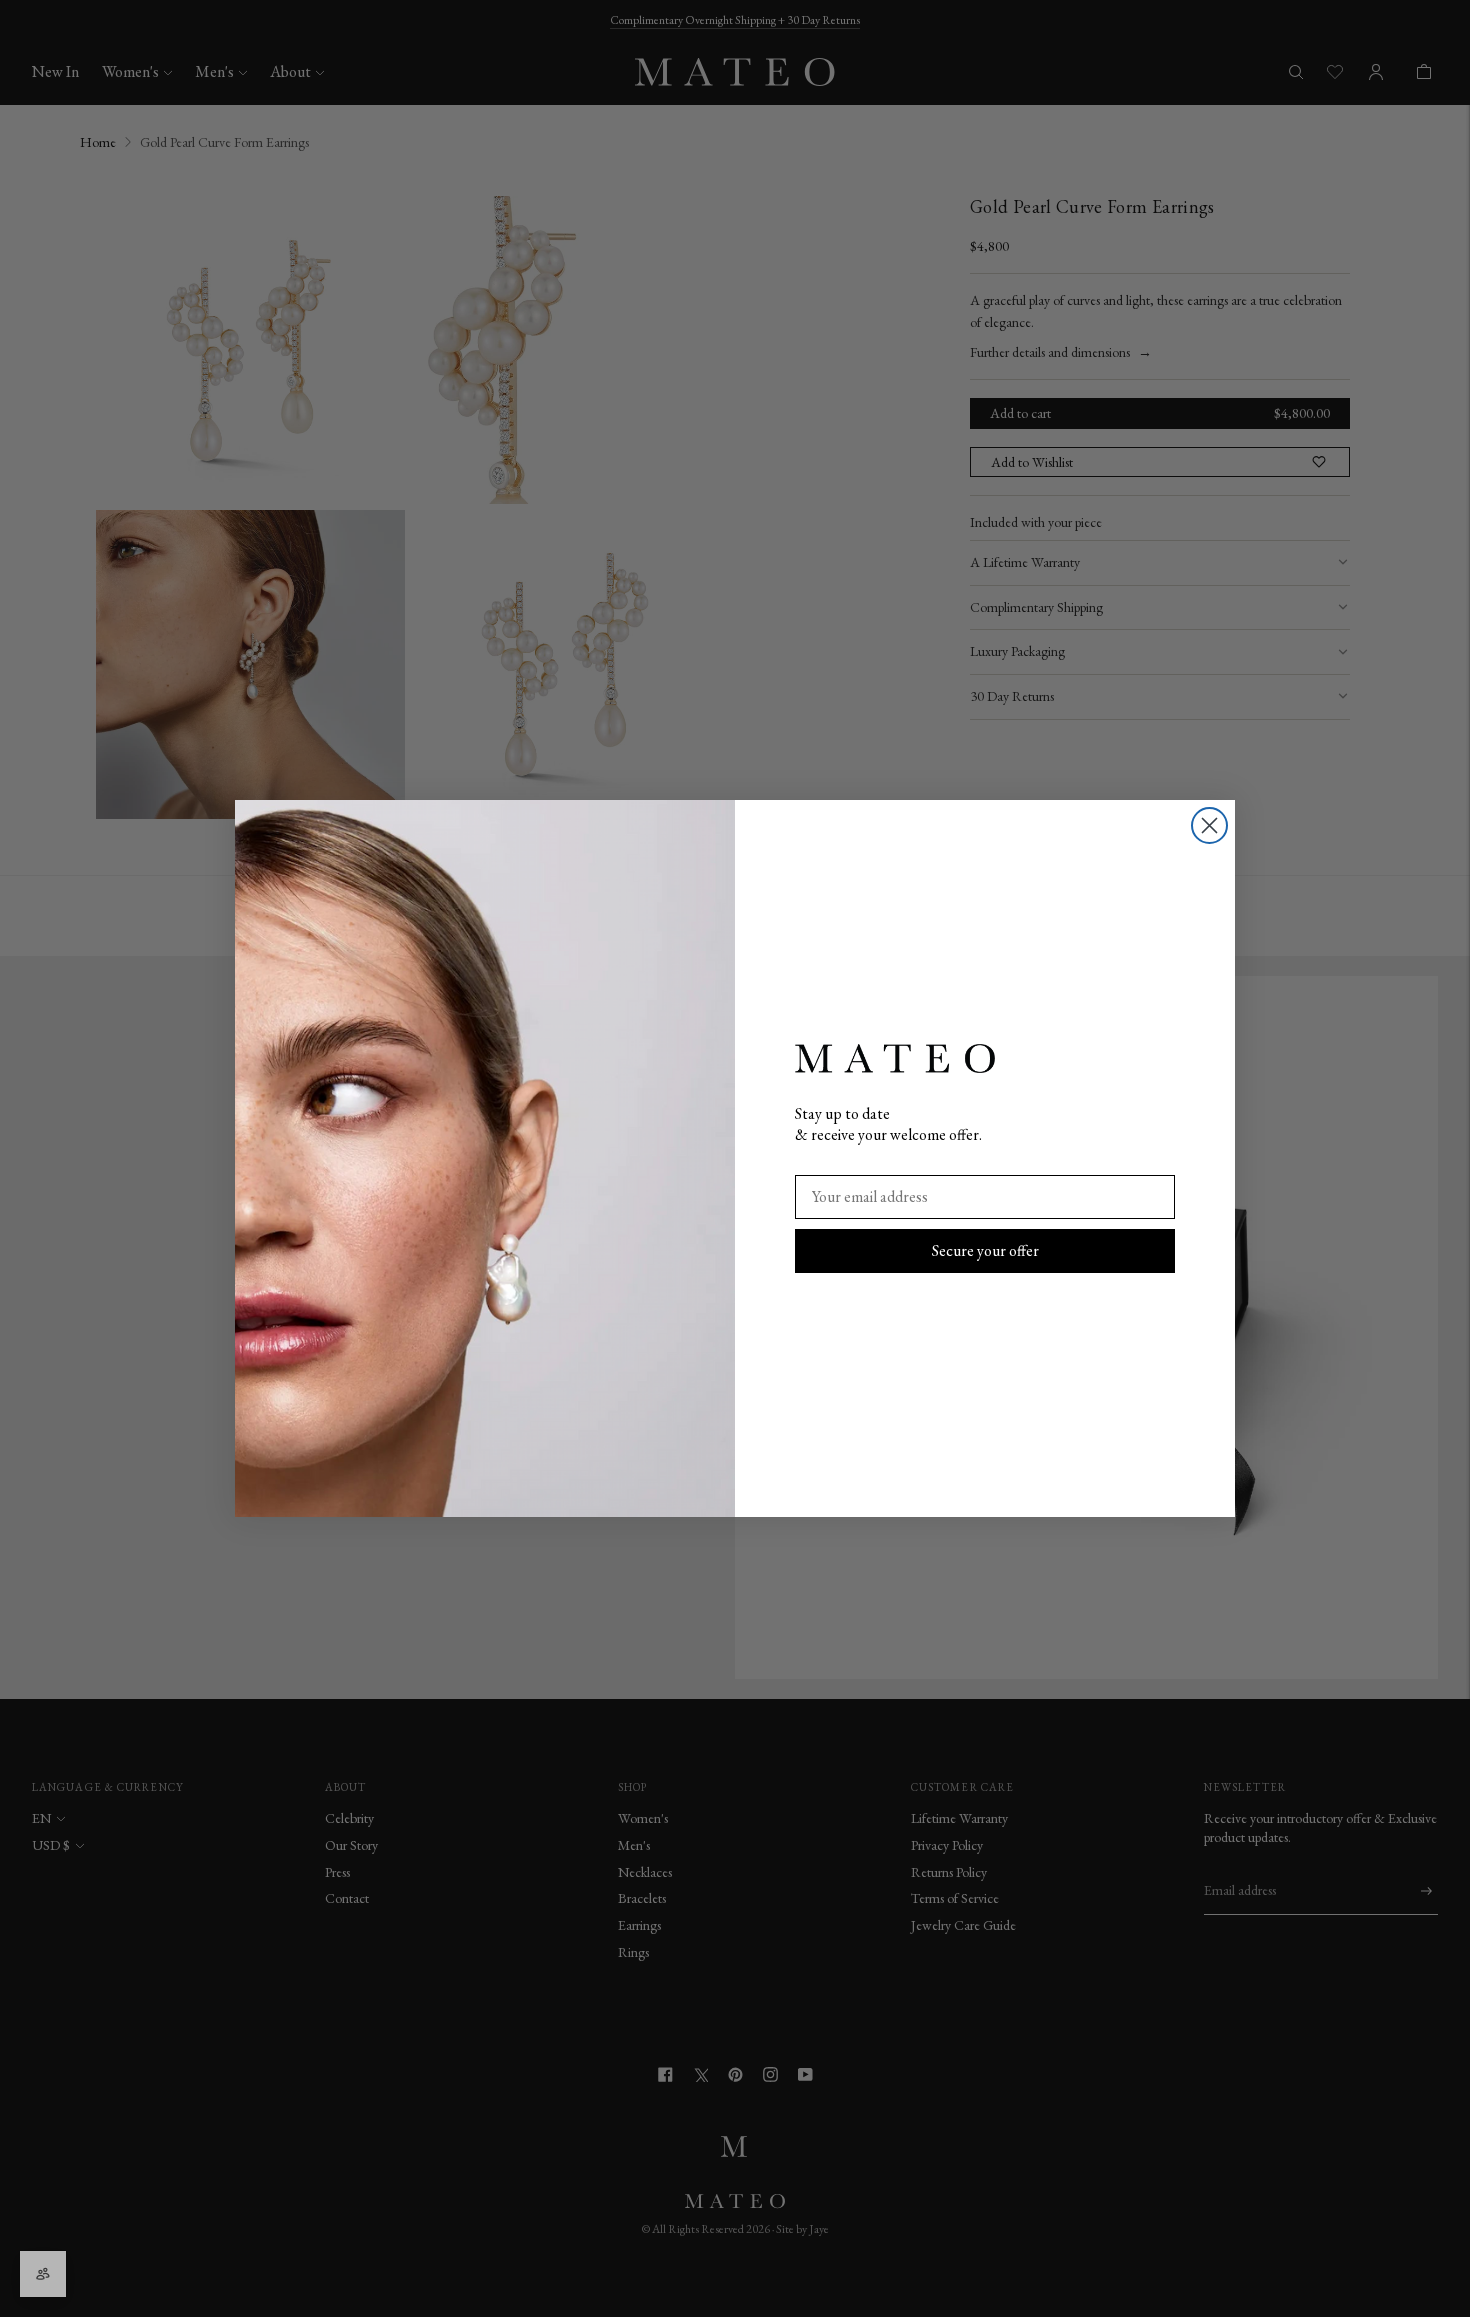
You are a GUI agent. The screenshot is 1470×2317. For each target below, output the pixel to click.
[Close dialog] (1209, 825)
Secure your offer (985, 1250)
